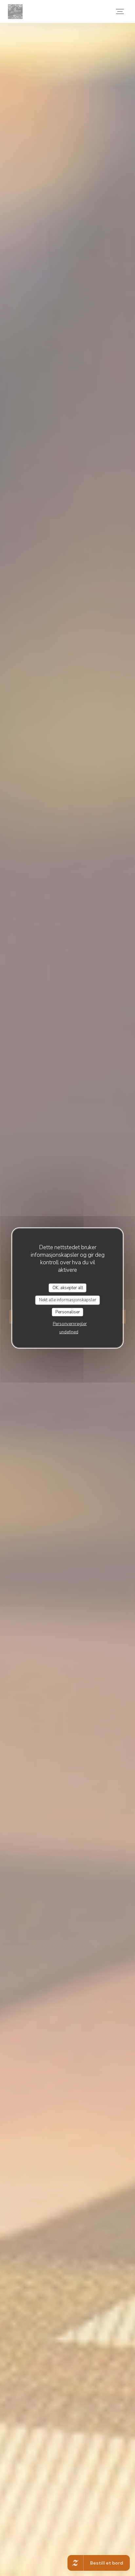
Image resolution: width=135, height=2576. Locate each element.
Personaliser (68, 1312)
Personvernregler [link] (70, 1324)
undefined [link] (69, 1332)
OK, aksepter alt (68, 1288)
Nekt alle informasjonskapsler (68, 1300)
